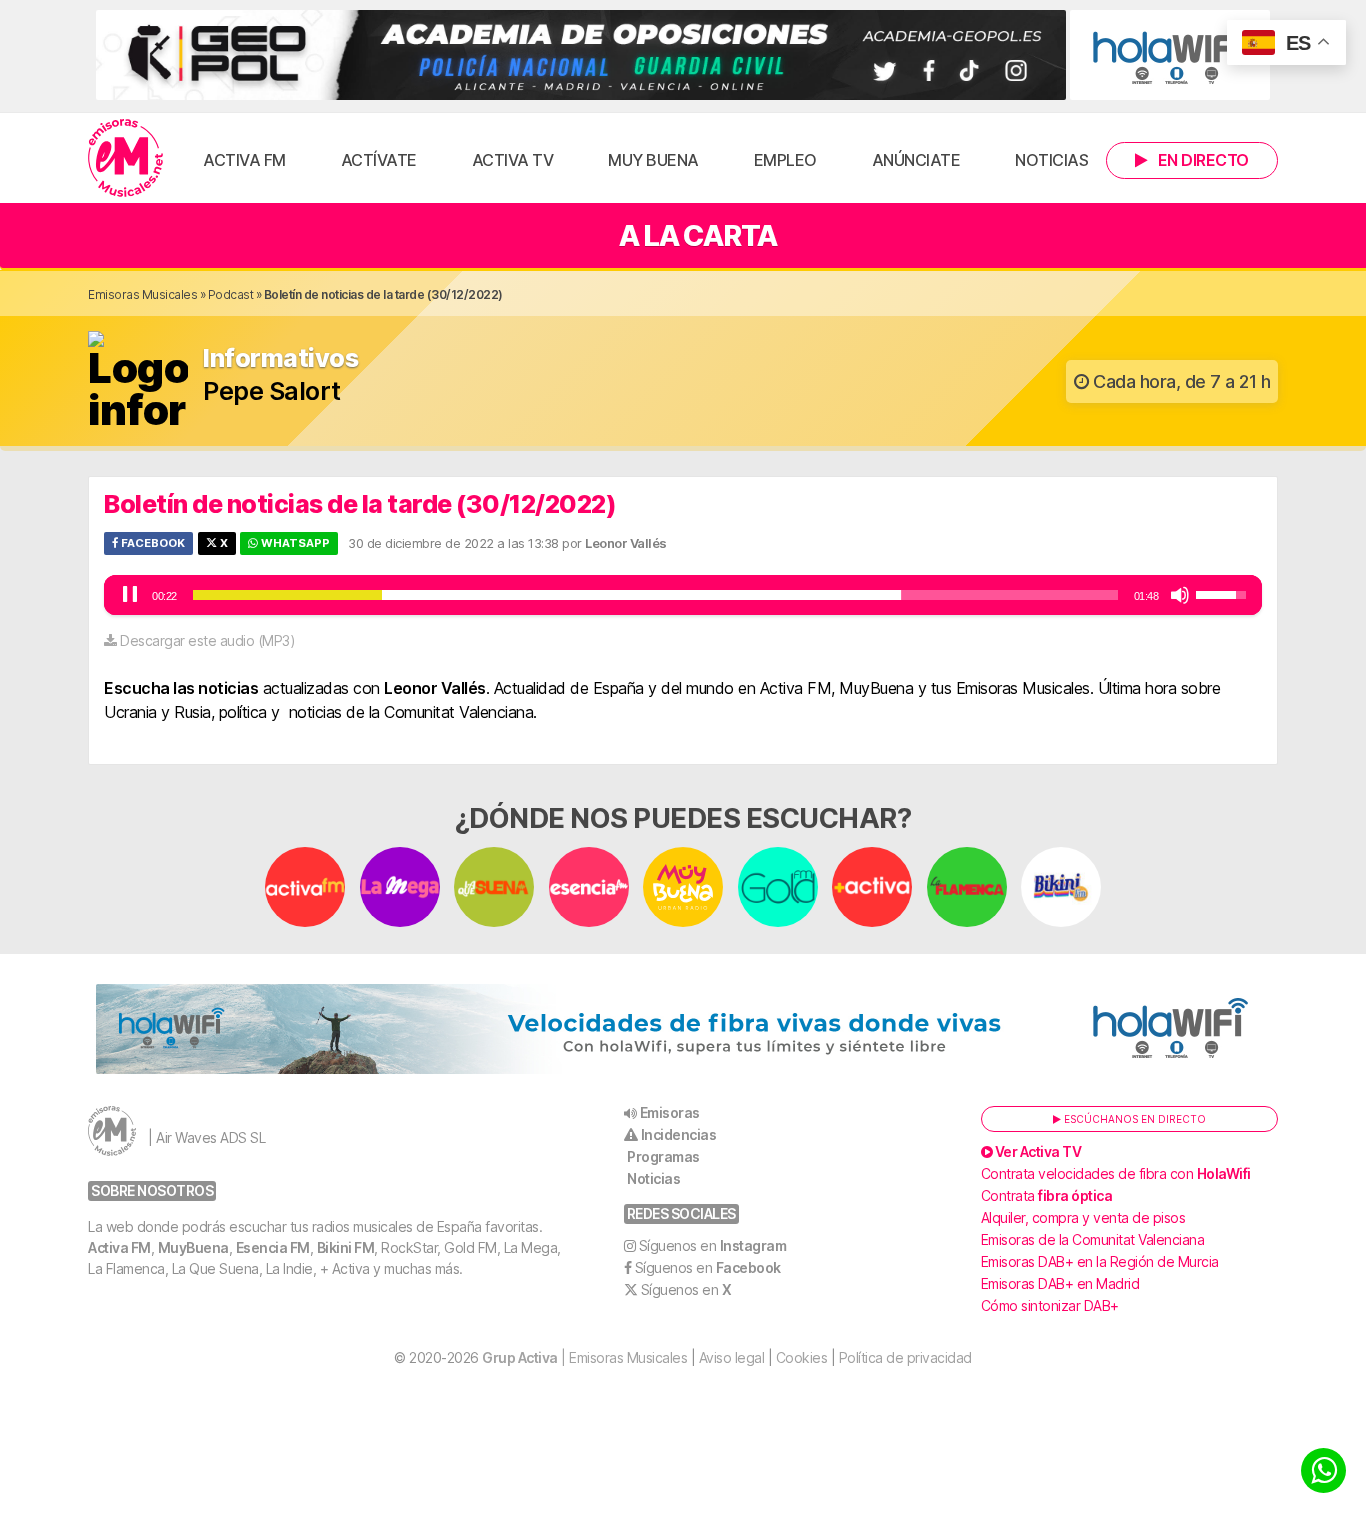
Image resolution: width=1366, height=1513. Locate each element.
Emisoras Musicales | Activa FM (125, 158)
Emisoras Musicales (142, 294)
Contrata (1047, 1195)
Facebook (151, 543)
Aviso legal (732, 1357)
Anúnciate (916, 160)
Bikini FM (346, 1247)
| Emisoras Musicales (584, 1357)
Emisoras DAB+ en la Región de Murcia (1100, 1261)
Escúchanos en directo (1133, 1119)
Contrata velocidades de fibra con (1116, 1173)
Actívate (379, 160)
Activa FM (244, 160)
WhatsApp (294, 543)
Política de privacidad (905, 1357)
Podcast (231, 294)
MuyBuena (193, 1247)
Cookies (802, 1357)
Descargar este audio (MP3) (207, 640)
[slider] (655, 595)
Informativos (280, 358)
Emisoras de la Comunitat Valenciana (1093, 1239)
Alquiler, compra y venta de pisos (1083, 1217)
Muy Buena (653, 160)
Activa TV (513, 160)
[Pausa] (130, 595)
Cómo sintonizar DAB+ (1050, 1305)
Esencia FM (273, 1247)
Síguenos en (713, 1245)
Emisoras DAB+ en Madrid (1060, 1283)
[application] (683, 595)
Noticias (1051, 160)
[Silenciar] (1180, 595)
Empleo (785, 160)
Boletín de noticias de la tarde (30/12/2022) (360, 504)
